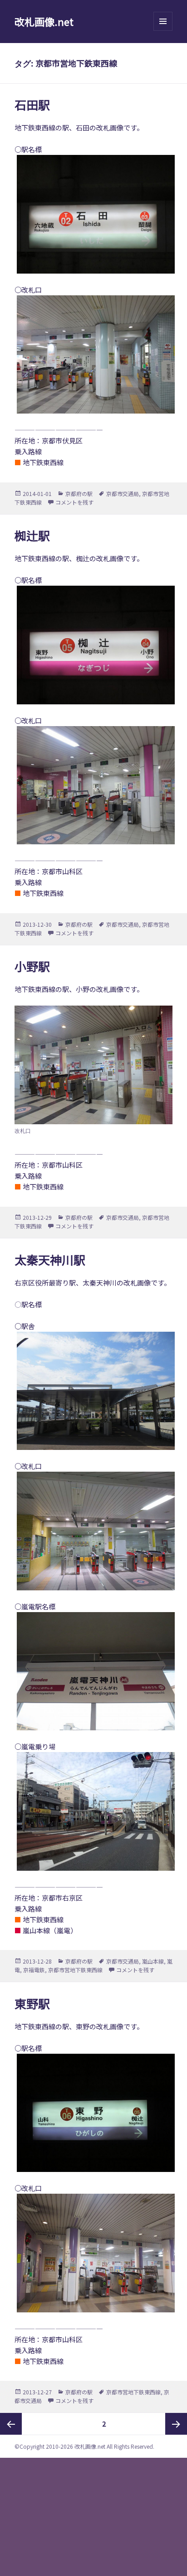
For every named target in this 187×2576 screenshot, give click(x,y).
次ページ (176, 2424)
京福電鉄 (34, 1970)
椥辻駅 (32, 535)
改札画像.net (44, 21)
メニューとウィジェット (163, 31)
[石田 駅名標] (94, 214)
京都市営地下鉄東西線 (75, 1970)
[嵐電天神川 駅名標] (94, 1671)
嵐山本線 (153, 1961)
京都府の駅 (79, 494)
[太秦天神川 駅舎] (94, 1391)
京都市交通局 (123, 494)
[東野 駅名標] (94, 2113)
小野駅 (32, 966)
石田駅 (32, 104)
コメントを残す (74, 502)
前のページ (11, 2424)
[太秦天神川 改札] (94, 1531)
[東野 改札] (94, 2253)
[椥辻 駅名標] (94, 645)
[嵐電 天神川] (94, 1811)
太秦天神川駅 (50, 1259)
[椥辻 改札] (94, 785)
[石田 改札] (94, 354)
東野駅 (32, 2003)
